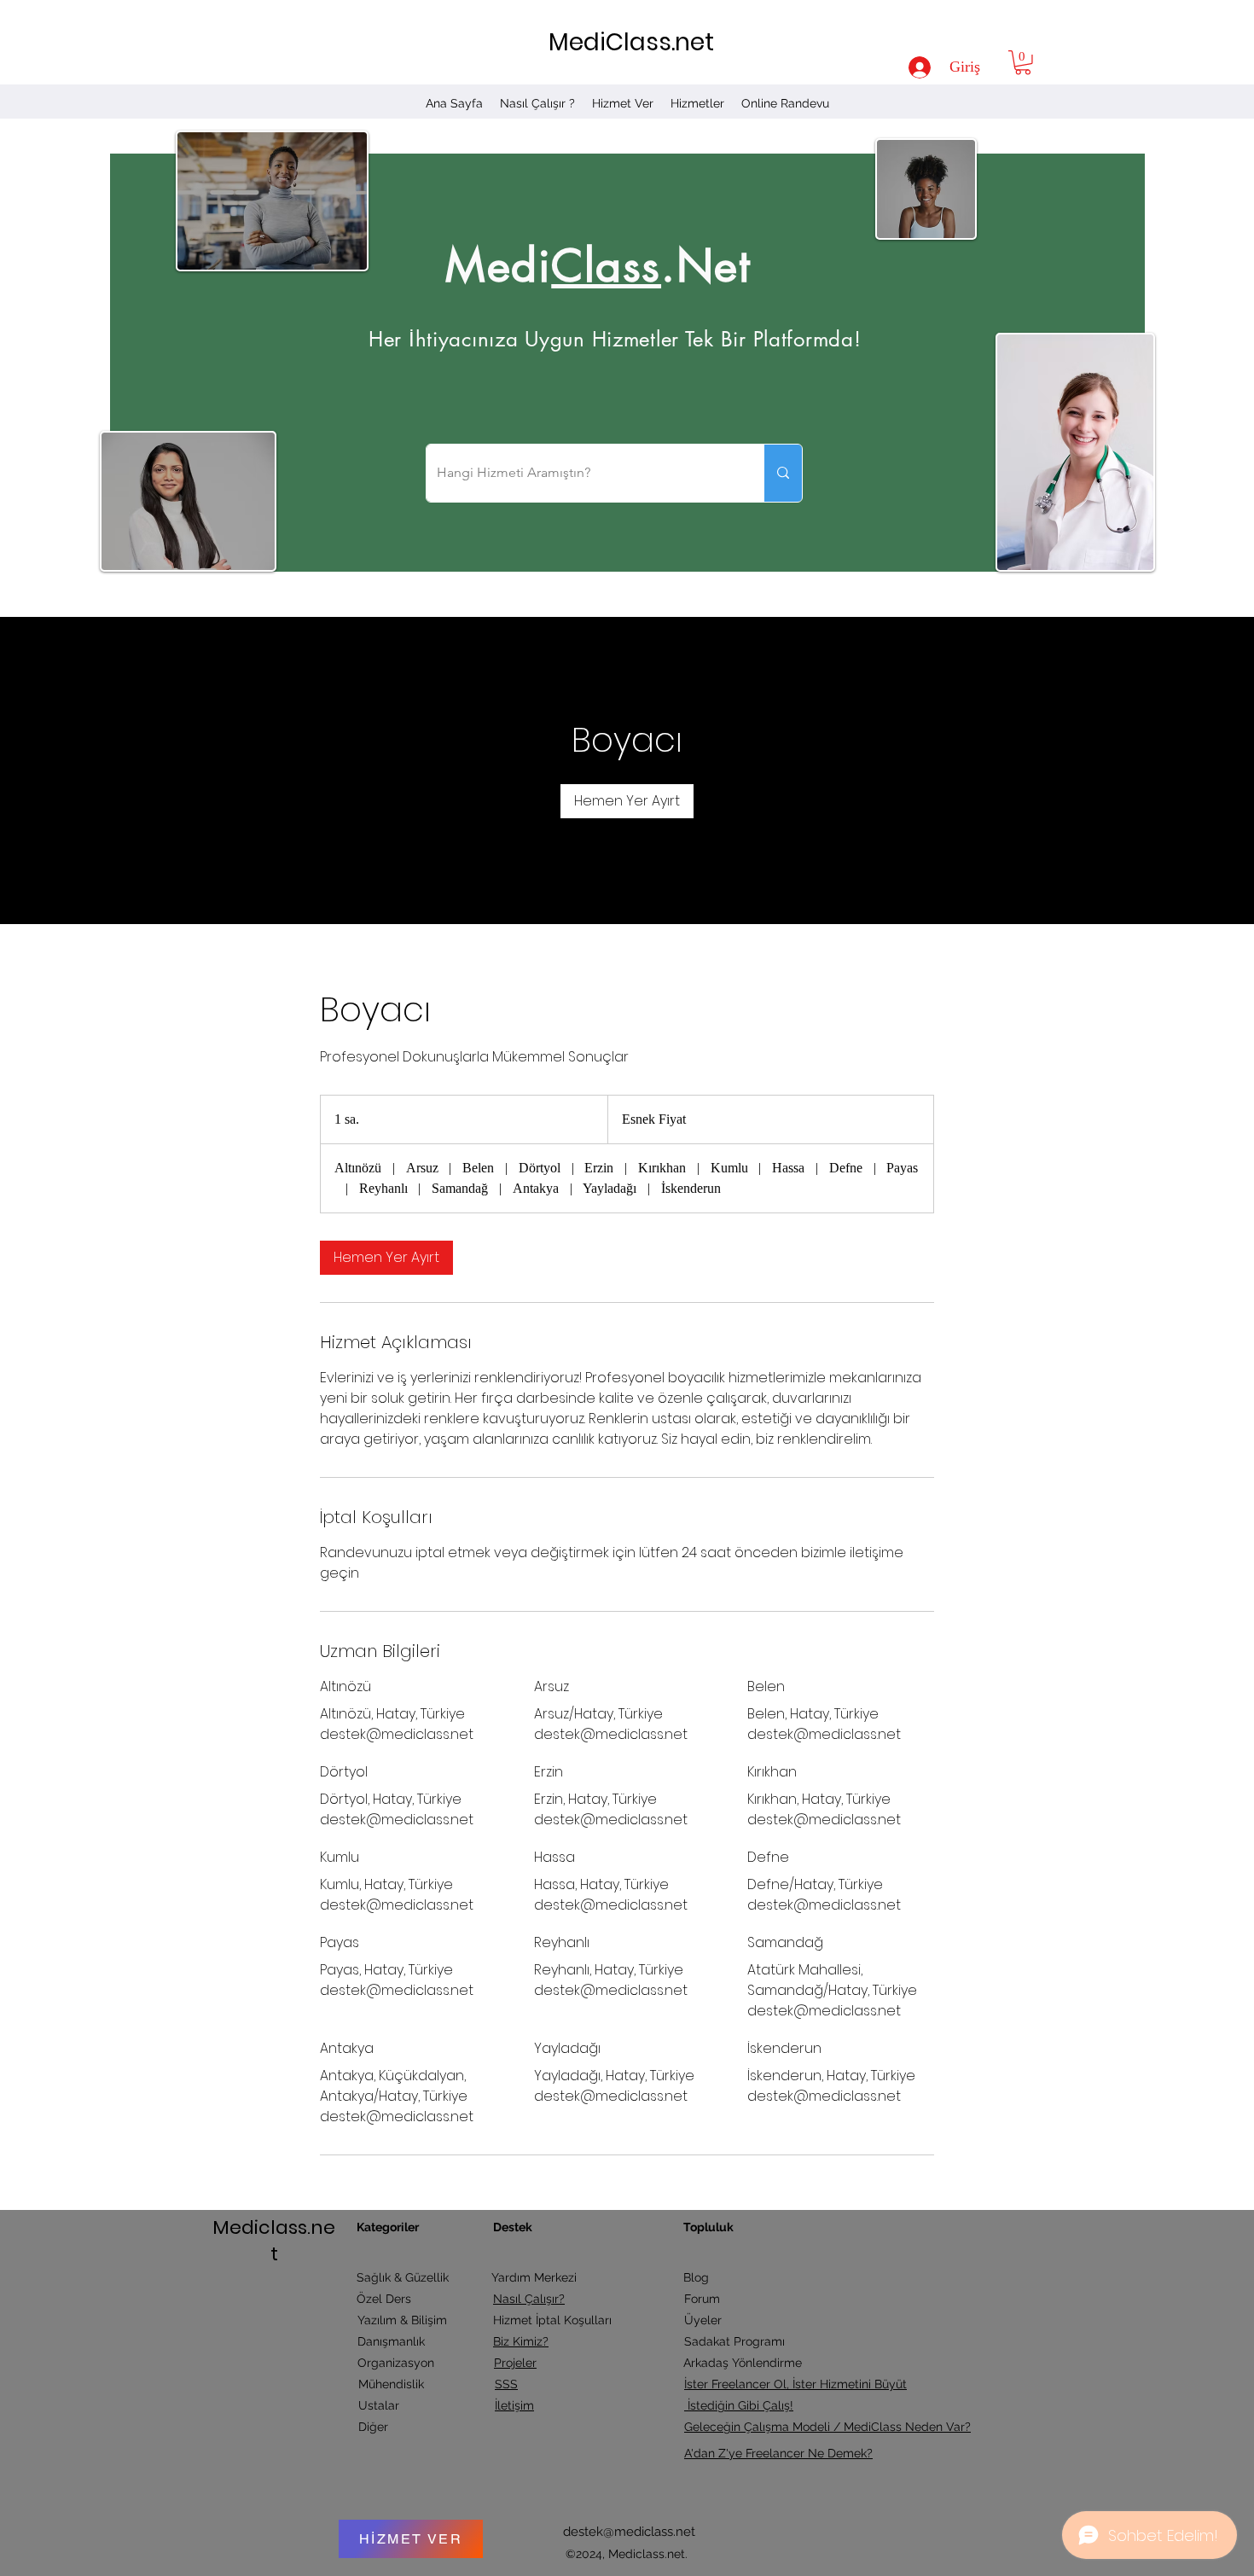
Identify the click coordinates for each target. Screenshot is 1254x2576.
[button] (1023, 63)
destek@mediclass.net (629, 2532)
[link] (627, 801)
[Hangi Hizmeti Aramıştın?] (783, 473)
